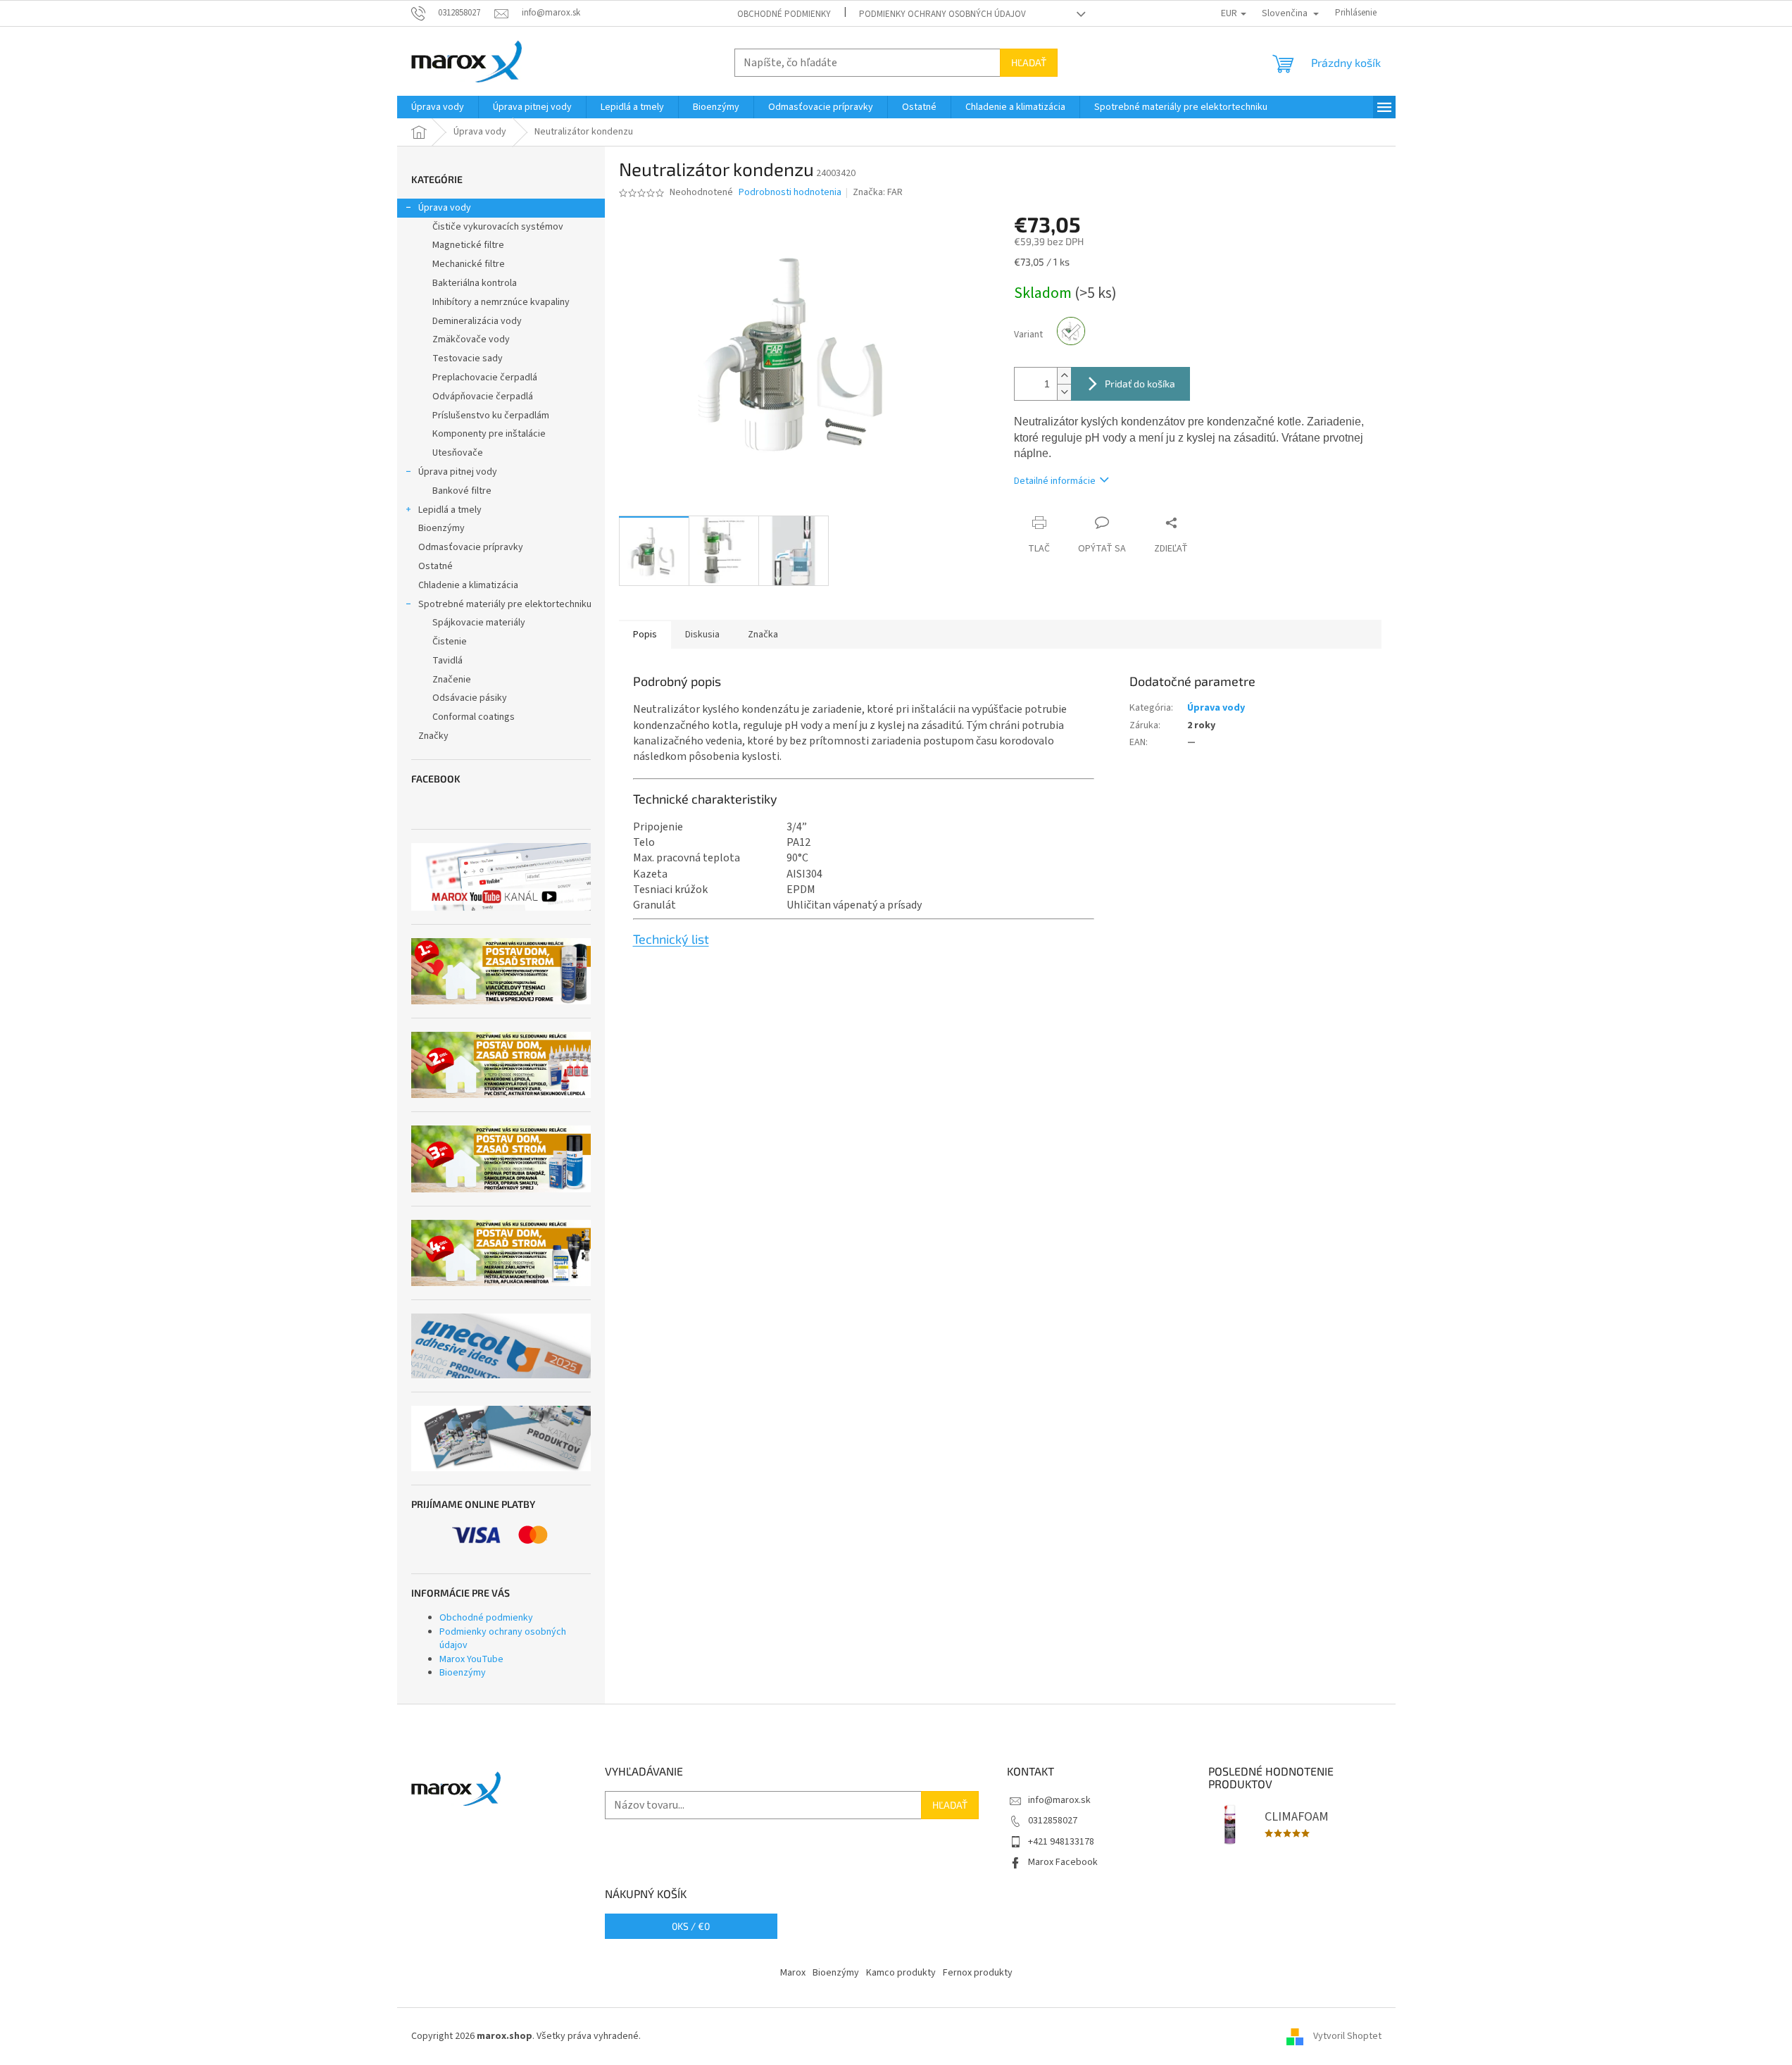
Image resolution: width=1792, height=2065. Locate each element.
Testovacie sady (468, 358)
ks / (691, 1926)
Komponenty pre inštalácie (489, 434)
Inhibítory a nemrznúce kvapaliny (501, 302)
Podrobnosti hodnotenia (790, 193)
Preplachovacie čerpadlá (485, 378)
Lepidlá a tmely (450, 510)
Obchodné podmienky (784, 14)
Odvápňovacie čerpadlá (483, 397)
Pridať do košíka (1140, 383)
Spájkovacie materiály (479, 623)
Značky (433, 736)
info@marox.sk (1059, 1800)
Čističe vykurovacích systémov (498, 227)
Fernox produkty (978, 1973)
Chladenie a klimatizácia (468, 585)
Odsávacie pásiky (470, 698)
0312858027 (1053, 1821)
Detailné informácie (1055, 481)
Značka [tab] (763, 635)
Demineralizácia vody (477, 321)
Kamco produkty (901, 1973)
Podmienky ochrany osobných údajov (942, 14)
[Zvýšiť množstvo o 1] (1064, 376)
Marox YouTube (471, 1659)
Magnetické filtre (468, 245)
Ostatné (436, 566)
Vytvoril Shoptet (1347, 2036)
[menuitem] (438, 107)
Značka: (878, 192)
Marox (793, 1973)
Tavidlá (447, 661)
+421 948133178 (1061, 1842)
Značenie (452, 680)
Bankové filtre (462, 491)
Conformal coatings (474, 717)
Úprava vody (445, 208)
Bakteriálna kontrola (475, 283)
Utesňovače (458, 453)
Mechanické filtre (469, 264)
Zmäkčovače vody (471, 339)
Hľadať (1029, 62)
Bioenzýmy (441, 528)
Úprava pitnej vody (458, 472)
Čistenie (450, 642)
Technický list (671, 939)
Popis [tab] (645, 635)
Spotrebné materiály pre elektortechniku (505, 604)
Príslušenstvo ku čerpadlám (491, 416)
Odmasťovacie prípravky (471, 547)
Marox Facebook (1063, 1862)
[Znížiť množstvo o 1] (1064, 392)
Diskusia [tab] (702, 635)
